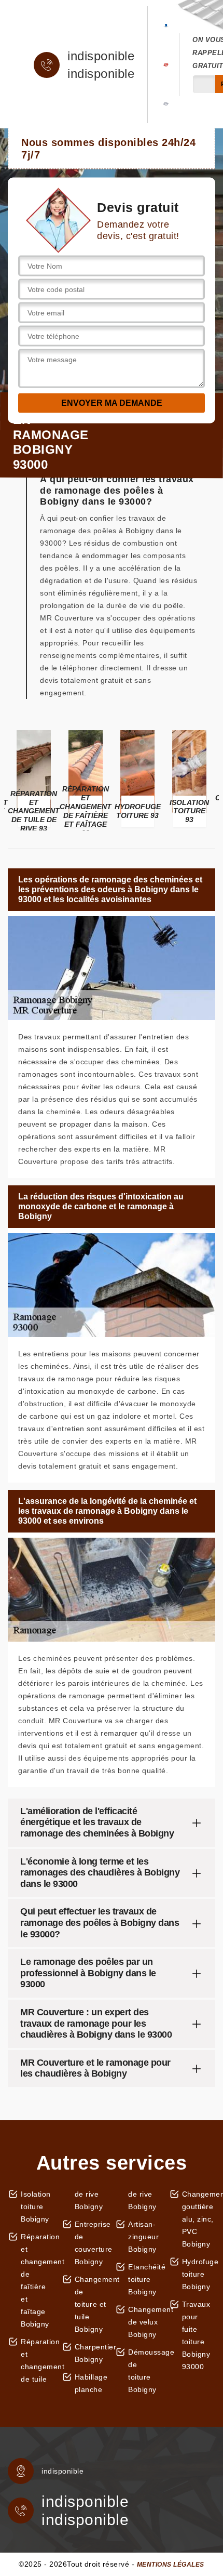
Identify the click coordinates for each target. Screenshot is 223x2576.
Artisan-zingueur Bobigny (143, 2237)
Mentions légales (171, 2565)
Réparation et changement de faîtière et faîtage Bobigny (38, 2280)
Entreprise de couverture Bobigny (92, 2243)
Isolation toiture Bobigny (36, 2207)
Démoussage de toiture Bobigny (145, 2371)
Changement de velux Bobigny (145, 2322)
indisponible (101, 56)
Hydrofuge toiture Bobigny (199, 2274)
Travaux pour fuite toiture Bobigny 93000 (196, 2335)
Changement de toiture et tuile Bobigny (92, 2304)
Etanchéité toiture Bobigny (145, 2279)
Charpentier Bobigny (92, 2353)
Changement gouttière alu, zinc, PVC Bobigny (199, 2219)
